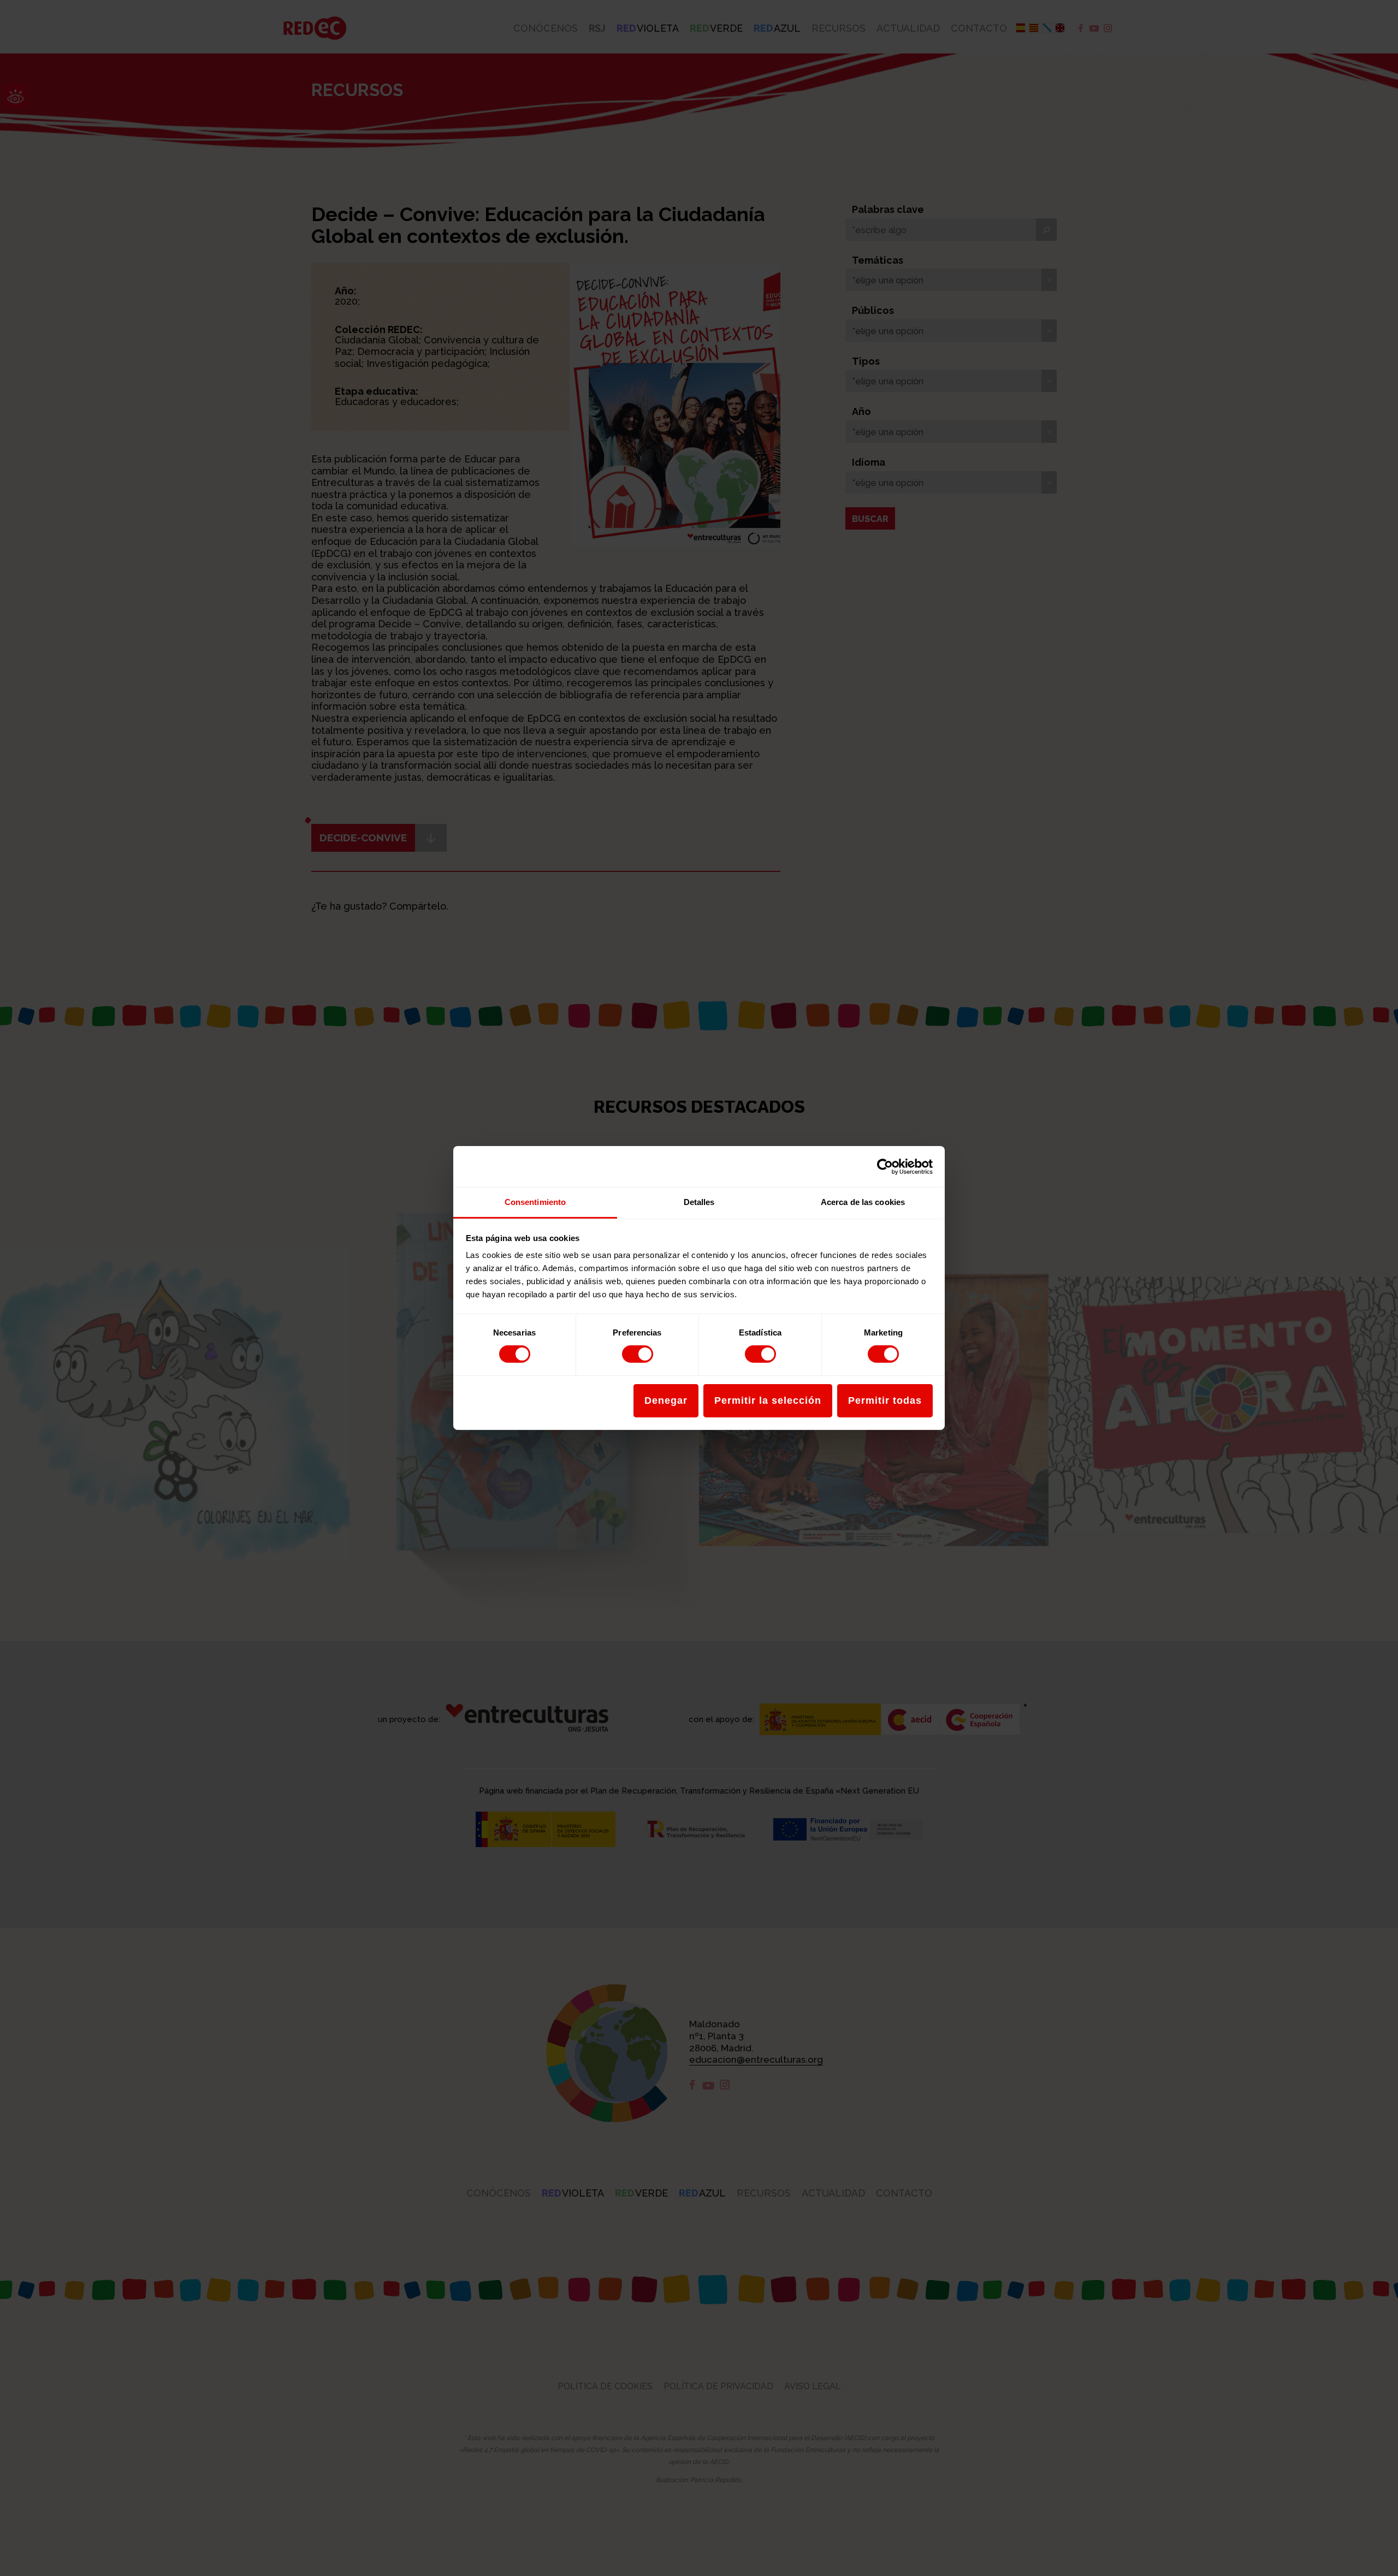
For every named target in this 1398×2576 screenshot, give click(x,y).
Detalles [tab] (699, 1202)
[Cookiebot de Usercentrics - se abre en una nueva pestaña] (885, 1166)
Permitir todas (885, 1400)
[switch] (638, 1354)
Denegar (666, 1400)
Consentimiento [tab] (535, 1202)
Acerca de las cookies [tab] (863, 1202)
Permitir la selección (768, 1400)
